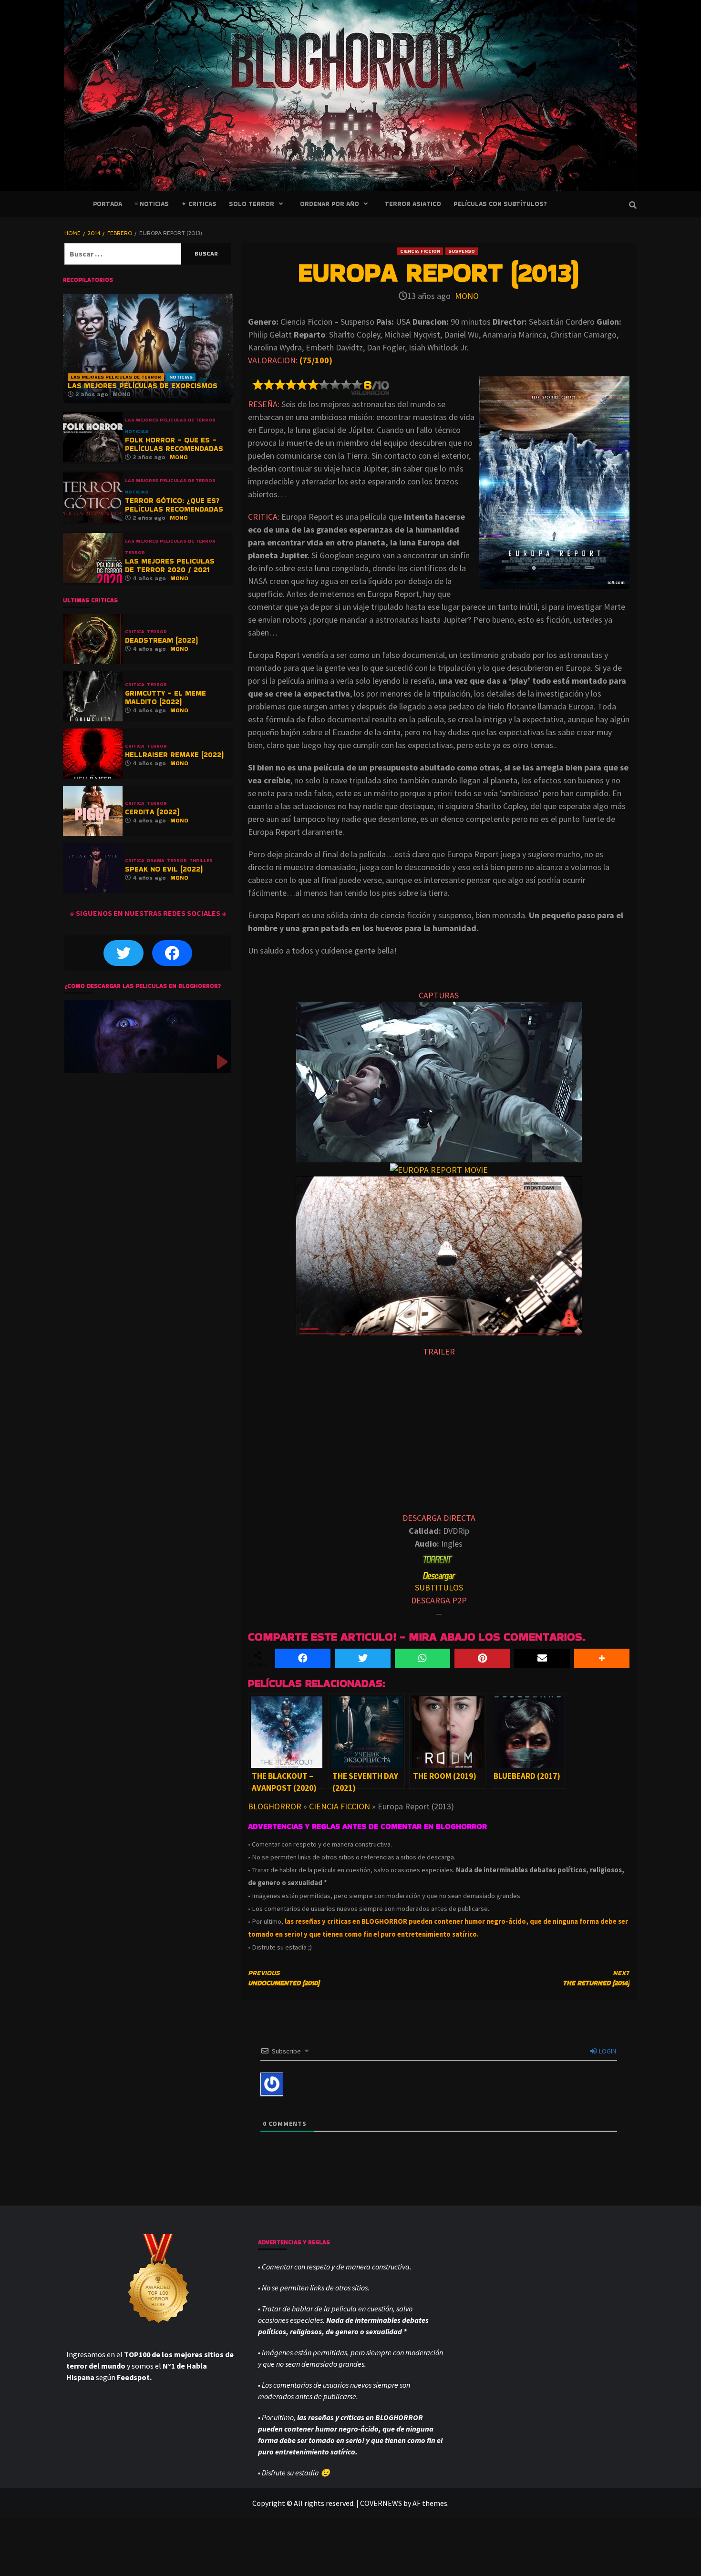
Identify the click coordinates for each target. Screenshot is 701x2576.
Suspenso (462, 251)
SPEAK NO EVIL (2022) (164, 869)
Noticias (181, 377)
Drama (156, 861)
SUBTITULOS (439, 1587)
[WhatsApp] (423, 1658)
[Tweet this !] (362, 1658)
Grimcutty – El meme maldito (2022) (165, 697)
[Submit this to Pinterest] (482, 1658)
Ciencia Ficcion (420, 251)
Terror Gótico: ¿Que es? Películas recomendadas (174, 505)
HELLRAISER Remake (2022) (174, 754)
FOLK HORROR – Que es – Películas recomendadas (174, 444)
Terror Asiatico (413, 204)
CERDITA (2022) (152, 812)
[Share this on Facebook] (303, 1658)
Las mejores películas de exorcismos (143, 385)
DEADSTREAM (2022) (161, 640)
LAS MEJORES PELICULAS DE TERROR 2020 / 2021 (170, 565)
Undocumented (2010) (284, 1978)
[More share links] (602, 1658)
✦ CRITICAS (199, 204)
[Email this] (542, 1658)
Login (607, 2051)
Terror (135, 553)
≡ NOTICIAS (152, 204)
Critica (135, 632)
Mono (467, 296)
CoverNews (381, 2503)
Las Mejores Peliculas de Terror (116, 377)
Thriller (201, 861)
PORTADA (108, 204)
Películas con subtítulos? (500, 204)
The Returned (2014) (596, 1978)
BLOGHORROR (275, 1806)
